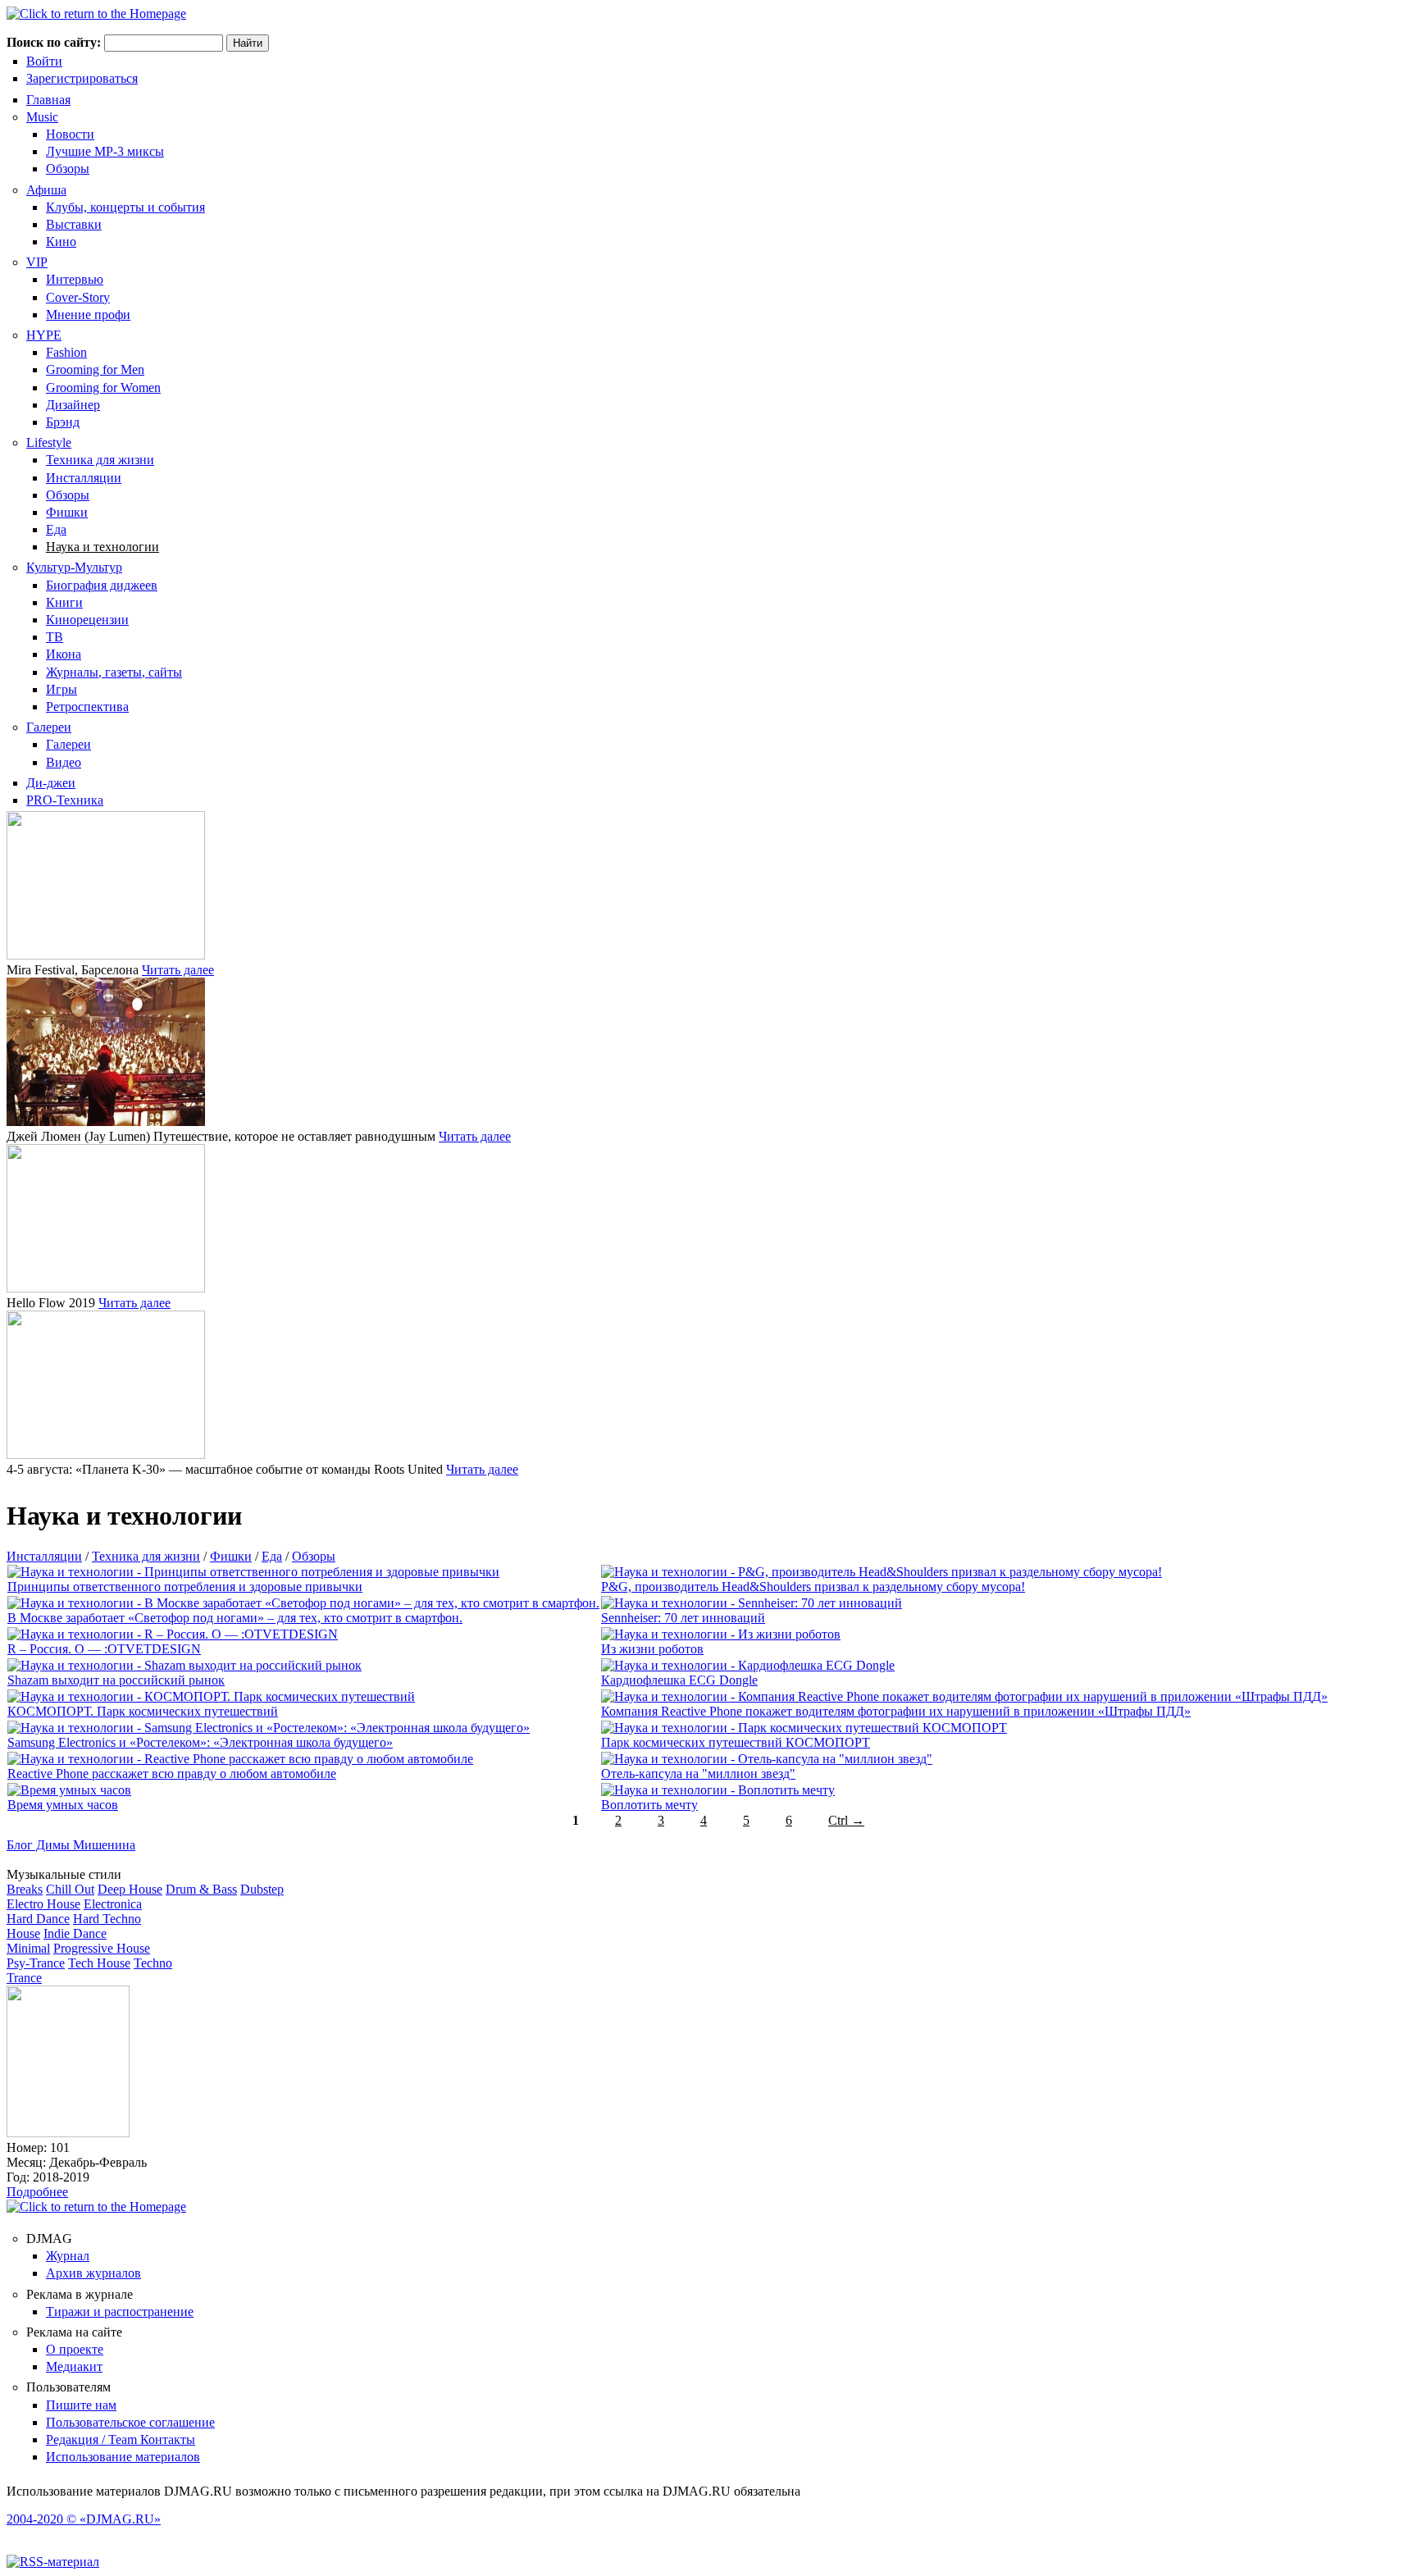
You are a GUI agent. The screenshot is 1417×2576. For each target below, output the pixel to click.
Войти (44, 61)
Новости (70, 134)
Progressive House (102, 1948)
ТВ (55, 637)
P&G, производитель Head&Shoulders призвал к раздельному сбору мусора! (813, 1587)
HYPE (44, 335)
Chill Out (70, 1889)
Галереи (49, 727)
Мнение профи (88, 315)
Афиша (46, 190)
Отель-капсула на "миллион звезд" (698, 1774)
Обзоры (68, 169)
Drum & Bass (201, 1889)
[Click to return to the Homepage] (96, 14)
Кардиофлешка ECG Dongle (679, 1680)
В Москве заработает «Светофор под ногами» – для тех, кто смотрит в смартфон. (235, 1618)
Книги (64, 602)
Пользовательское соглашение (130, 2422)
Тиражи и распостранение (120, 2312)
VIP (37, 262)
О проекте (75, 2349)
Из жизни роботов (652, 1649)
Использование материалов (123, 2457)
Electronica (113, 1904)
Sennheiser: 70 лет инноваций (683, 1618)
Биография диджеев (102, 585)
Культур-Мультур (74, 567)
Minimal (28, 1948)
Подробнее (37, 2192)
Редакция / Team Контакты (121, 2439)
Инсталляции (84, 478)
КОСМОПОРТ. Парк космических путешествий (143, 1711)
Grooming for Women (103, 388)
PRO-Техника (65, 800)
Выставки (74, 224)
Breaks (25, 1889)
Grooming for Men (95, 369)
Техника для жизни (100, 460)
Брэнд (63, 422)
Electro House (43, 1904)
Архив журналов (93, 2273)
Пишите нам (81, 2405)
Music (42, 117)
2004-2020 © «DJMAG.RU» (84, 2519)
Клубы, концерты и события (125, 207)
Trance (24, 1978)
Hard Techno (107, 1919)
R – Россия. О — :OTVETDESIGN (104, 1649)
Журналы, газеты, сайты (114, 672)
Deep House (130, 1889)
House (23, 1933)
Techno (153, 1963)
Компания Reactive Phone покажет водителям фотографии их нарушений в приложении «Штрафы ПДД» (896, 1711)
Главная (48, 100)
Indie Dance (75, 1933)
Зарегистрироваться (82, 78)
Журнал (68, 2256)
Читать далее (178, 970)
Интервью (75, 279)
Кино (61, 242)
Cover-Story (78, 297)
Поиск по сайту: (55, 42)
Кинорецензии (87, 620)
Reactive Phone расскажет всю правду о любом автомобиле (172, 1774)
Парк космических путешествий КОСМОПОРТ (736, 1742)
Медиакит (74, 2366)
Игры (62, 689)
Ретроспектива (87, 707)
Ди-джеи (51, 783)
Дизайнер (73, 405)
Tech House (99, 1963)
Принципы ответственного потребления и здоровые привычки (185, 1587)
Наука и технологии (103, 547)
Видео (64, 762)
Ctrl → (846, 1820)
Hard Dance (38, 1919)
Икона (64, 654)
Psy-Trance (36, 1963)
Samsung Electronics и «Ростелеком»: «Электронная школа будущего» (200, 1742)
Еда (56, 529)
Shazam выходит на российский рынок (116, 1680)
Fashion (66, 352)
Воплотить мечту (649, 1805)
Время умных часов (63, 1805)
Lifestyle (49, 442)
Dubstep (262, 1889)
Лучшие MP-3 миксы (105, 151)
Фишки (67, 512)
